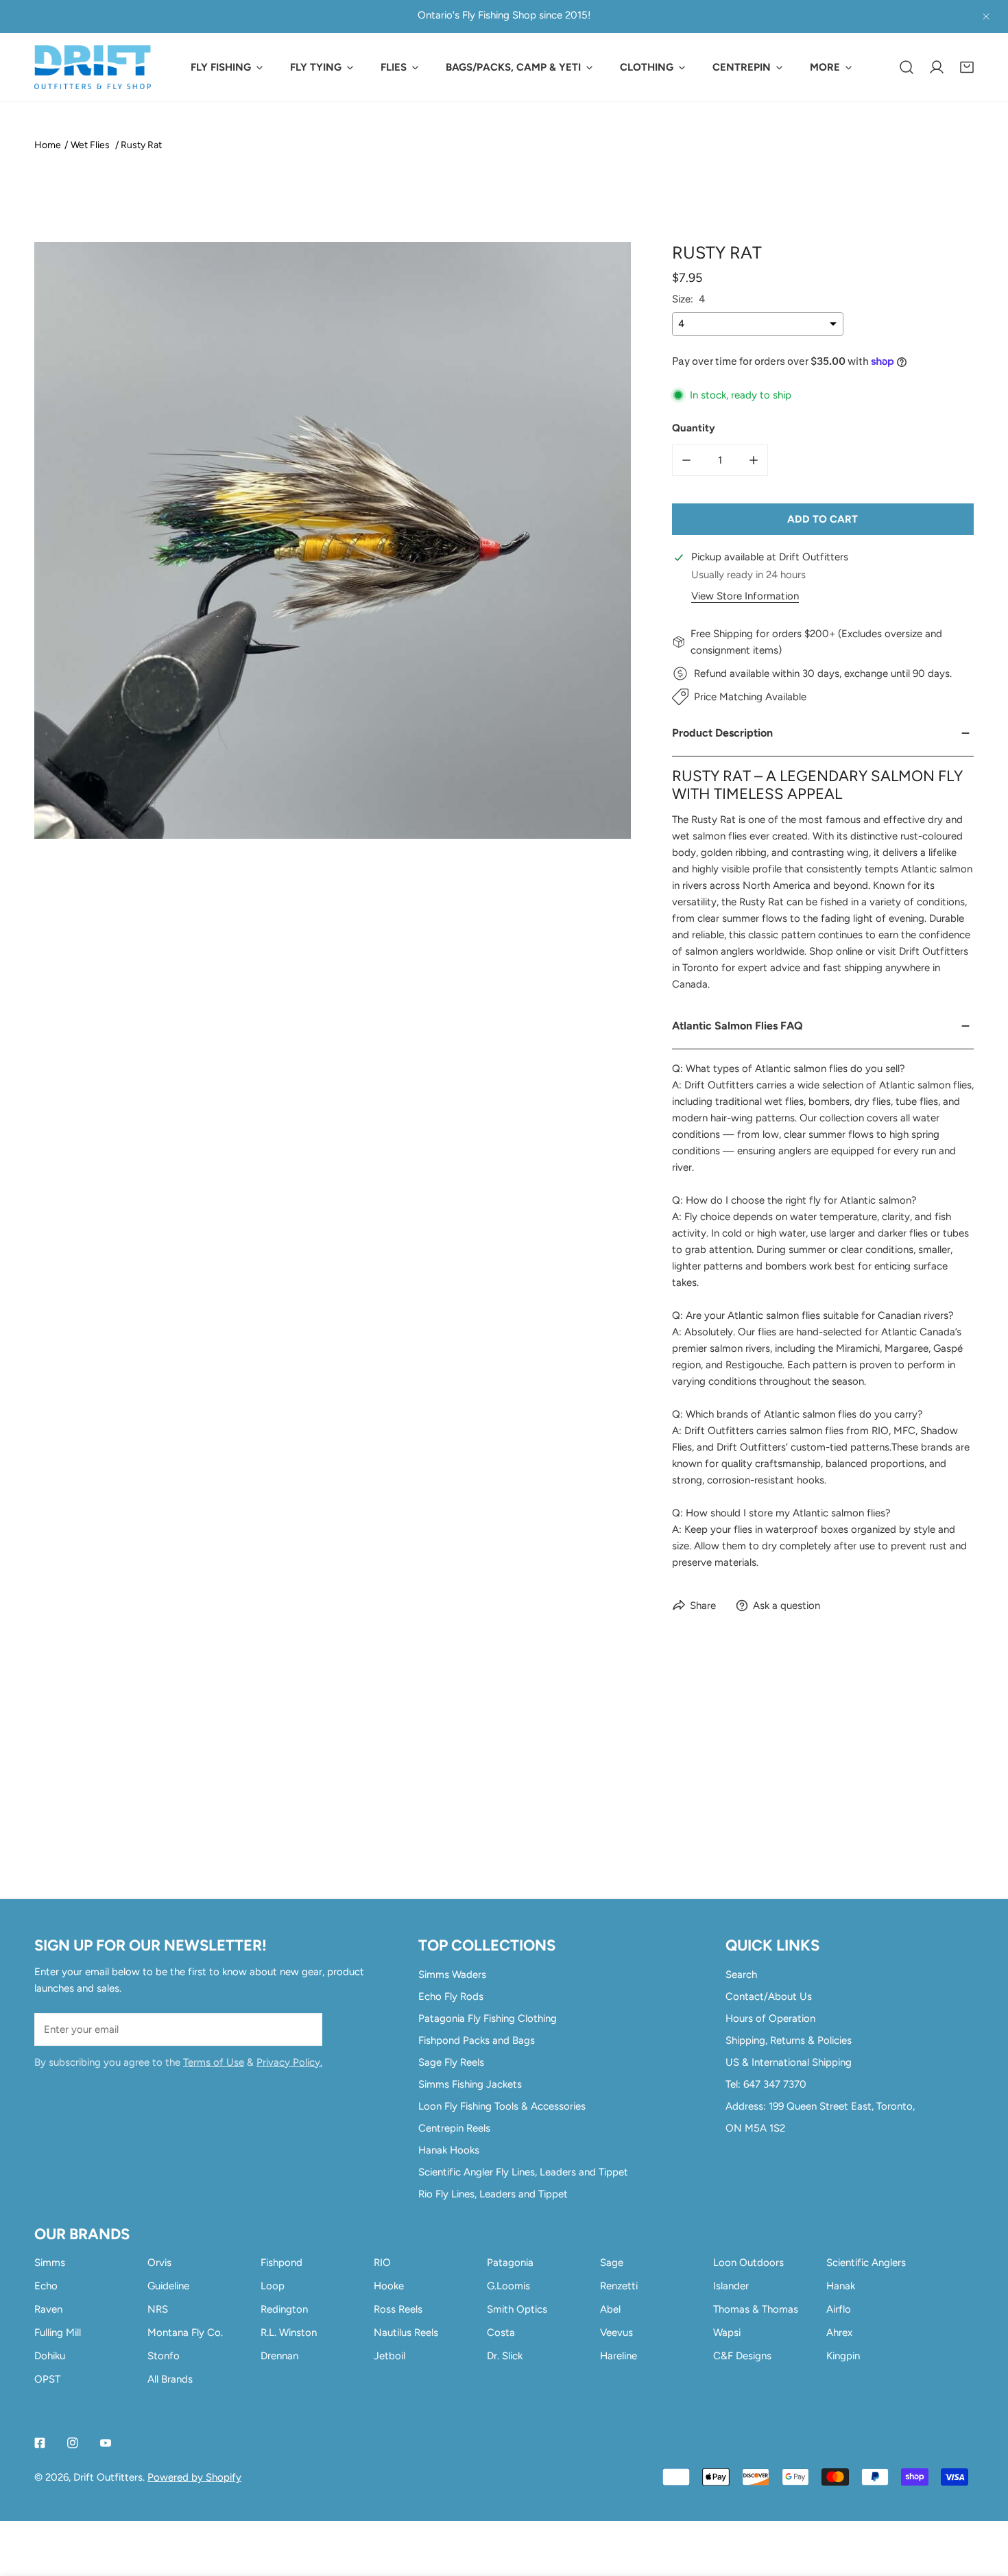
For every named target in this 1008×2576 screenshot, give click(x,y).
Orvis (159, 2263)
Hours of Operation (770, 2018)
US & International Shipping (789, 2062)
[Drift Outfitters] (93, 67)
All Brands (170, 2379)
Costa (501, 2333)
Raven (48, 2309)
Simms (50, 2263)
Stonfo (164, 2356)
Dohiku (50, 2356)
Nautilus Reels (406, 2333)
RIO (382, 2263)
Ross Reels (398, 2309)
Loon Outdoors (748, 2263)
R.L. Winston (289, 2333)
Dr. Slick (505, 2356)
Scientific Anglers (866, 2263)
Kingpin (843, 2356)
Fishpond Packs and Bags (477, 2040)
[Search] (907, 67)
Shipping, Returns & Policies (789, 2040)
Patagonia (510, 2263)
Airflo (839, 2309)
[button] (967, 67)
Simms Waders (452, 1975)
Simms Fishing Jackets (470, 2084)
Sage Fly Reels (451, 2062)
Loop (273, 2286)
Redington (284, 2309)
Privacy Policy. (289, 2062)
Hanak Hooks (449, 2150)
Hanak (841, 2286)
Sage (612, 2263)
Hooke (389, 2286)
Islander (731, 2286)
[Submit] (304, 2029)
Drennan (279, 2356)
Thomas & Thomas (756, 2309)
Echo (46, 2286)
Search (741, 1975)
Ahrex (839, 2333)
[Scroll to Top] (983, 2503)
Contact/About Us (769, 1996)
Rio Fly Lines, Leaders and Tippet (493, 2194)
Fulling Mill (58, 2333)
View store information (745, 596)
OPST (47, 2379)
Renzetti (619, 2286)
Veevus (616, 2333)
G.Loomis (508, 2286)
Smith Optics (517, 2309)
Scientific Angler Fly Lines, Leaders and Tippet (523, 2172)
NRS (158, 2309)
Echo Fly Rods (451, 1996)
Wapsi (727, 2333)
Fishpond (281, 2263)
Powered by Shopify (194, 2477)
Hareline (619, 2356)
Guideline (168, 2286)
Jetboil (389, 2356)
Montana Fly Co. (185, 2333)
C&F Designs (742, 2356)
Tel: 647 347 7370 (766, 2084)
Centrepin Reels (454, 2128)
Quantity (694, 428)
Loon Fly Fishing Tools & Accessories (502, 2106)
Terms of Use (214, 2062)
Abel (610, 2309)
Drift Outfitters (108, 2477)
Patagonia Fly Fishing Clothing (488, 2018)
